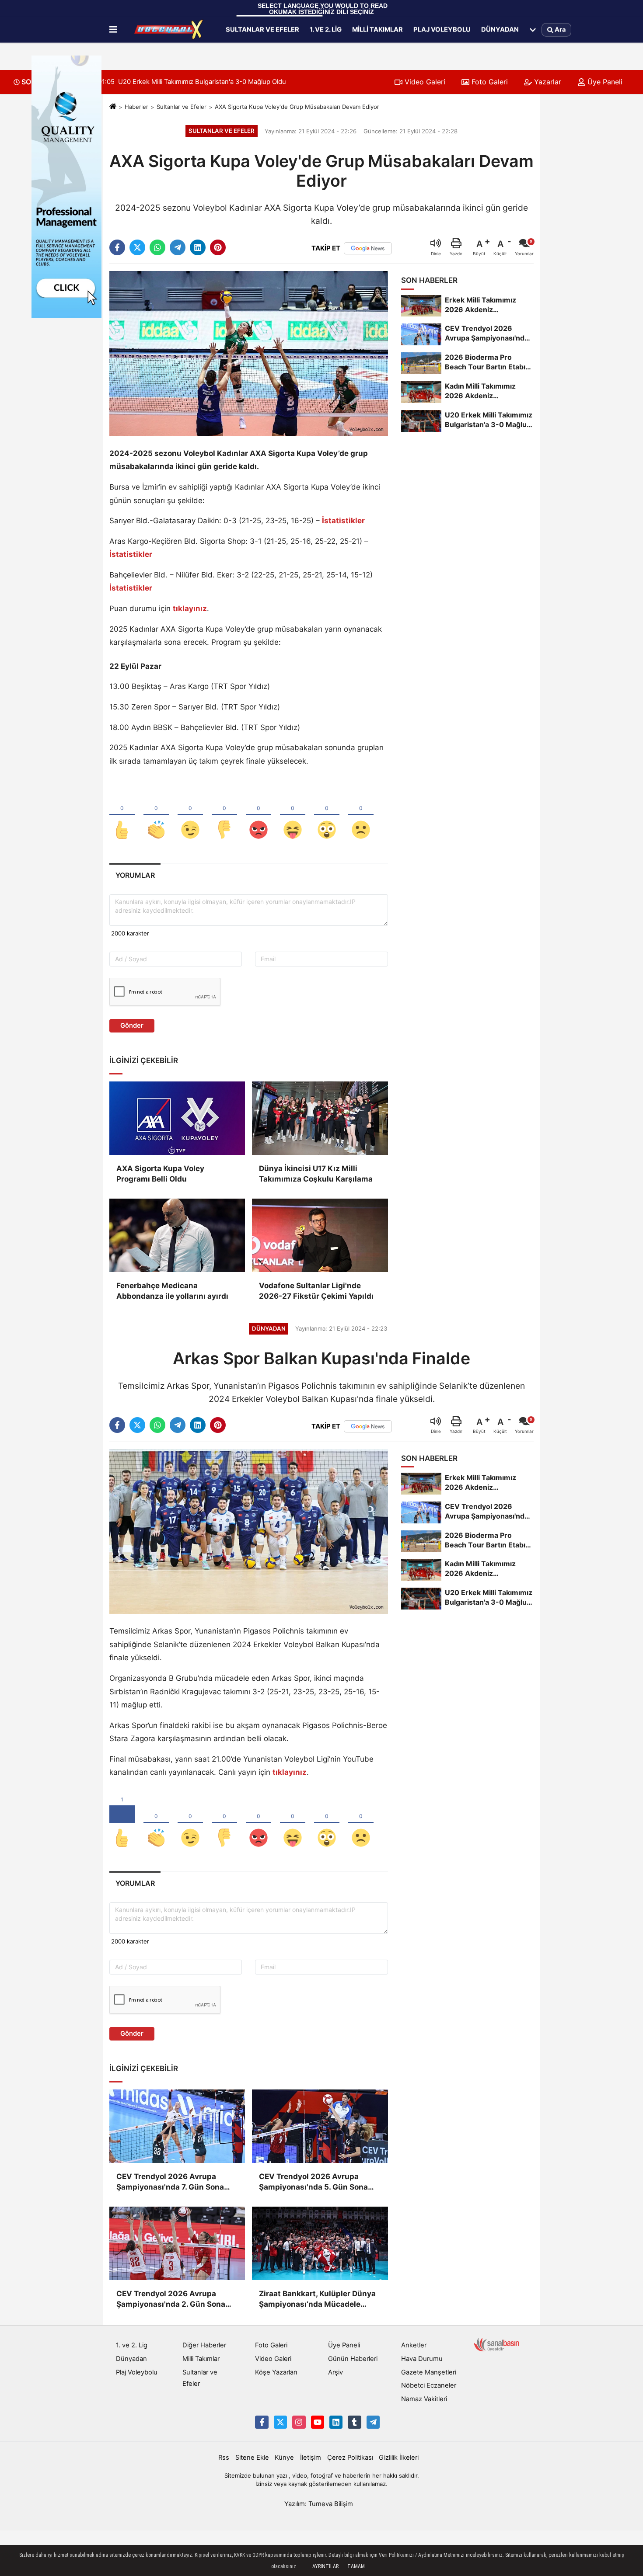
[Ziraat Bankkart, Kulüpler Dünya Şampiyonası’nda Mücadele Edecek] (320, 2243)
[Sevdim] (190, 815)
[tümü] (533, 30)
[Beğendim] (122, 815)
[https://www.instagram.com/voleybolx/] (299, 2422)
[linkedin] (198, 247)
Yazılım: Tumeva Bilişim (319, 2504)
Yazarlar (547, 82)
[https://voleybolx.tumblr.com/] (354, 2422)
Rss (224, 2458)
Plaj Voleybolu (442, 29)
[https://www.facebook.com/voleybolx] (262, 2422)
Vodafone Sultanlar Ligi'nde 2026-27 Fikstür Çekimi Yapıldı (316, 1291)
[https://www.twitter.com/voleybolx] (280, 2422)
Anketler (414, 2345)
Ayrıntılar (325, 2566)
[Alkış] (156, 815)
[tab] (135, 875)
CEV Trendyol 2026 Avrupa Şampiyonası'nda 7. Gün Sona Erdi (170, 2182)
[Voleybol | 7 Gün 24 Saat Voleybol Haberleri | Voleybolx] (170, 30)
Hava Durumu (422, 2359)
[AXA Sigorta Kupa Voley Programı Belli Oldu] (177, 1118)
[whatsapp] (157, 247)
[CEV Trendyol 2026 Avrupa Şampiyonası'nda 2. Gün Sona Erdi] (177, 2243)
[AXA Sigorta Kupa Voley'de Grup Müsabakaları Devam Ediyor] (249, 353)
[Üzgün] (361, 815)
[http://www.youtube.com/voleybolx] (318, 2422)
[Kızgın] (259, 815)
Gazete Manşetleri (429, 2372)
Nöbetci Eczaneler (429, 2385)
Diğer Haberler (204, 2345)
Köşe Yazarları (276, 2372)
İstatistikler (343, 521)
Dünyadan (500, 29)
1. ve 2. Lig (326, 29)
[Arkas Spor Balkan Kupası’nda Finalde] (249, 1531)
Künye (284, 2458)
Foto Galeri (489, 82)
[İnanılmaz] (327, 815)
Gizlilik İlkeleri (399, 2458)
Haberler (136, 107)
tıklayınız (290, 1772)
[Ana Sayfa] (113, 107)
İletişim (311, 2458)
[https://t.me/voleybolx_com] (373, 2422)
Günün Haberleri (353, 2359)
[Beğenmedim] (224, 815)
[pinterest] (218, 247)
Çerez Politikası (350, 2458)
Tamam (356, 2566)
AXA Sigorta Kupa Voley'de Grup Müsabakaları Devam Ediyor (297, 107)
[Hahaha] (293, 815)
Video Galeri (424, 82)
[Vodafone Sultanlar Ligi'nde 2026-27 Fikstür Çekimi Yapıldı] (320, 1235)
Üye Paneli (604, 82)
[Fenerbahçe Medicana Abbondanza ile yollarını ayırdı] (177, 1235)
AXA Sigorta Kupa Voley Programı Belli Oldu (160, 1174)
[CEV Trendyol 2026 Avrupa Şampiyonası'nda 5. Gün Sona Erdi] (320, 2126)
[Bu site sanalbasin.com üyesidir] (496, 2344)
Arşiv (335, 2372)
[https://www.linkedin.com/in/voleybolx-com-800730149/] (336, 2422)
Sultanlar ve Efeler (262, 29)
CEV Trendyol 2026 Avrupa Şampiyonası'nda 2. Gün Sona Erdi (171, 2300)
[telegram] (178, 247)
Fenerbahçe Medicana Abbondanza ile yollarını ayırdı (172, 1291)
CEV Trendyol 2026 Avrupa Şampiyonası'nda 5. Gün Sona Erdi (313, 2182)
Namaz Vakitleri (424, 2399)
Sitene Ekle (252, 2458)
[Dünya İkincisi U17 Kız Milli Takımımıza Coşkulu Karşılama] (320, 1118)
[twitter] (137, 247)
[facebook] (117, 247)
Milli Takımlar (377, 29)
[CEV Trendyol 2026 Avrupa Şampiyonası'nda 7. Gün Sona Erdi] (177, 2126)
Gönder (132, 1026)
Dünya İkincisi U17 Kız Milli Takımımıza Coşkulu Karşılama (316, 1174)
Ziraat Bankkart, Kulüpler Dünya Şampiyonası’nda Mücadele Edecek (317, 2300)
